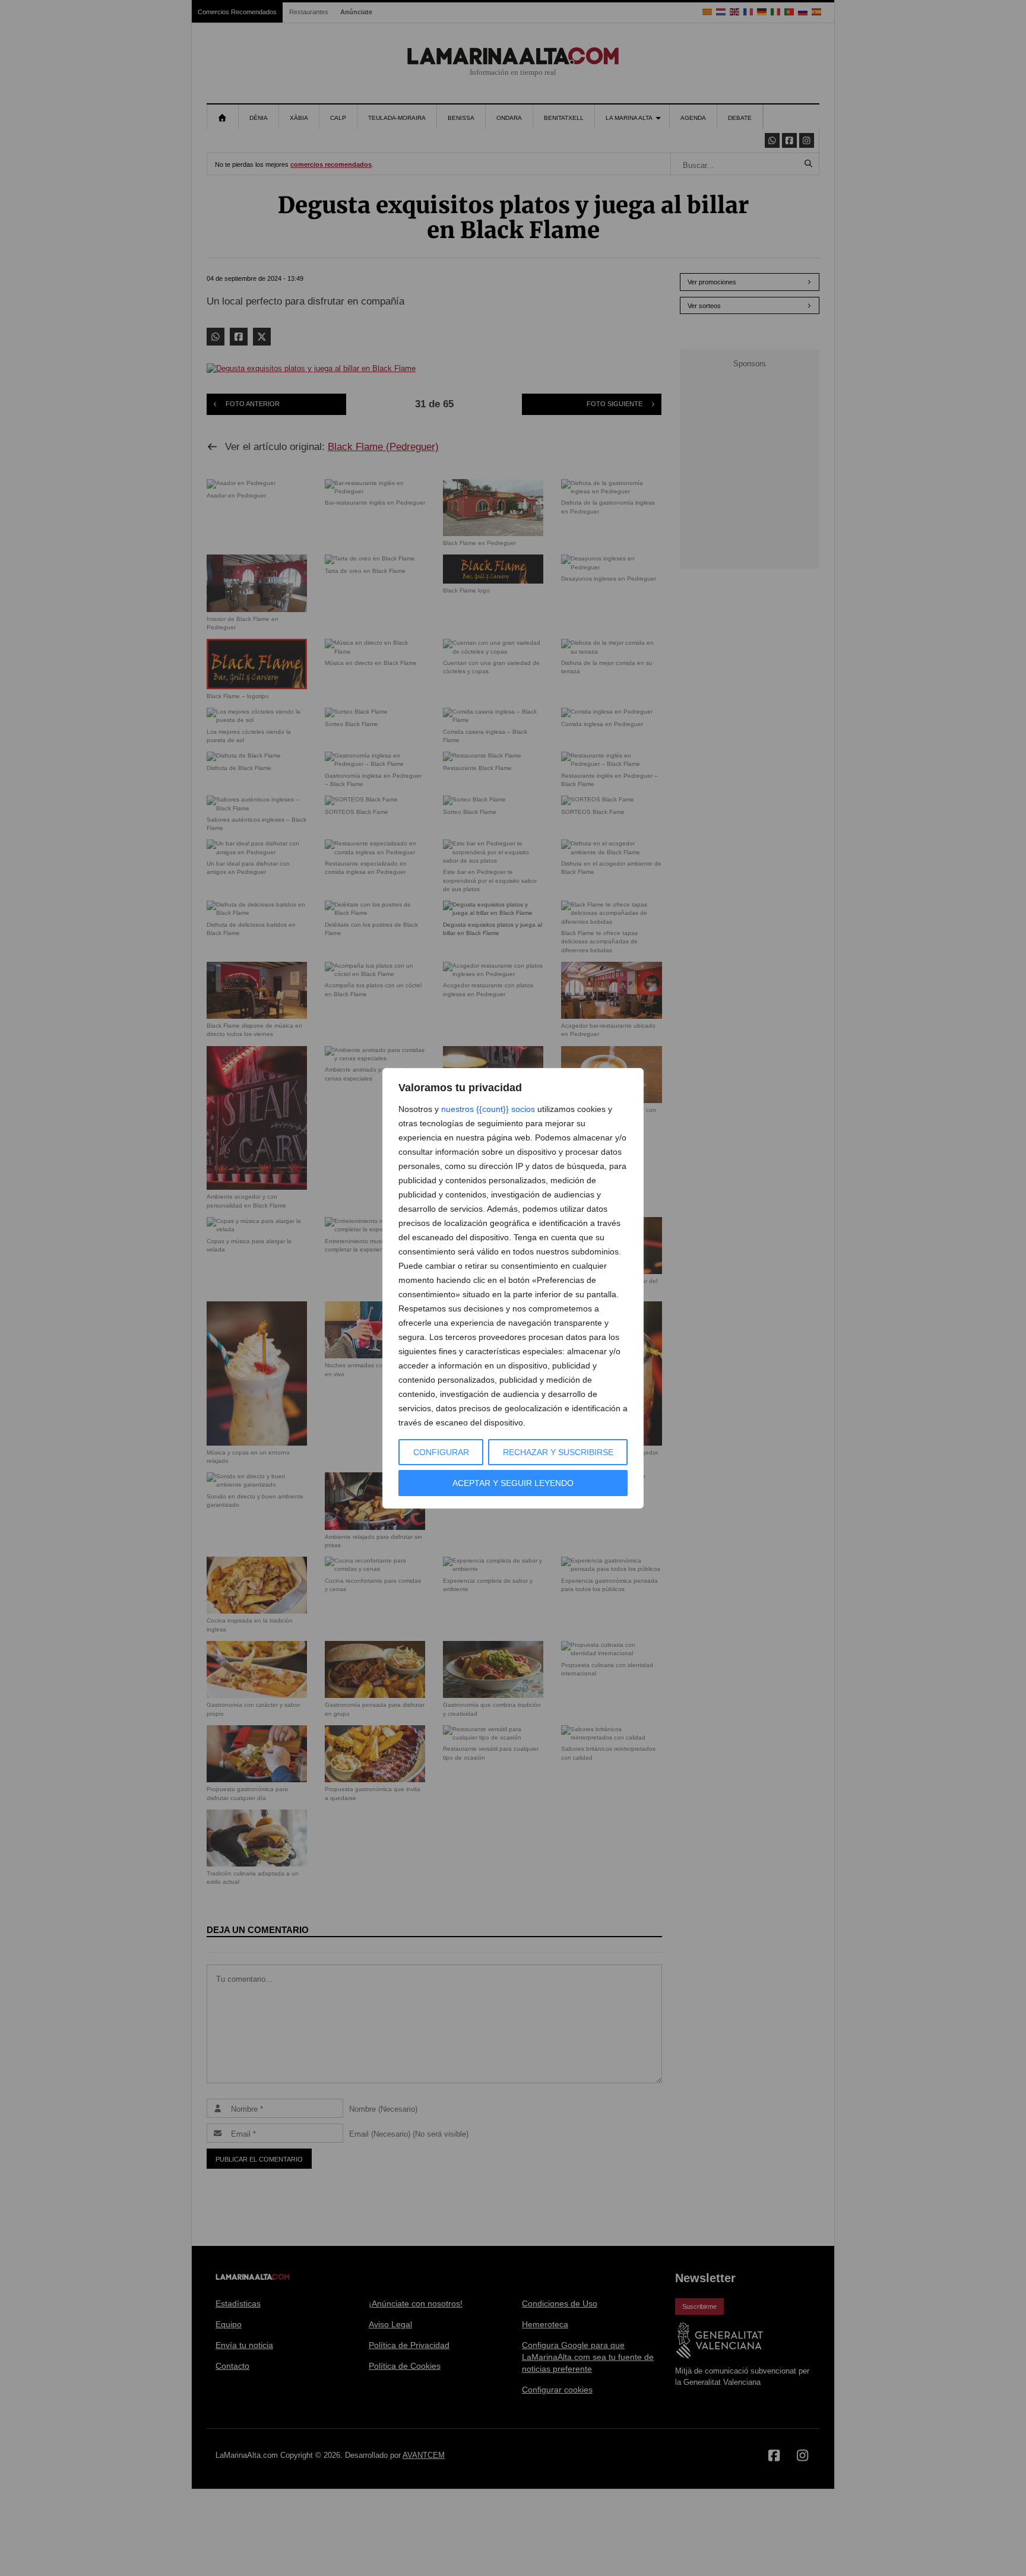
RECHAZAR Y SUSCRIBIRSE (558, 1452)
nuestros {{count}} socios (488, 1109)
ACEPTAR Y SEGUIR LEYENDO (513, 1483)
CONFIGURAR (441, 1452)
